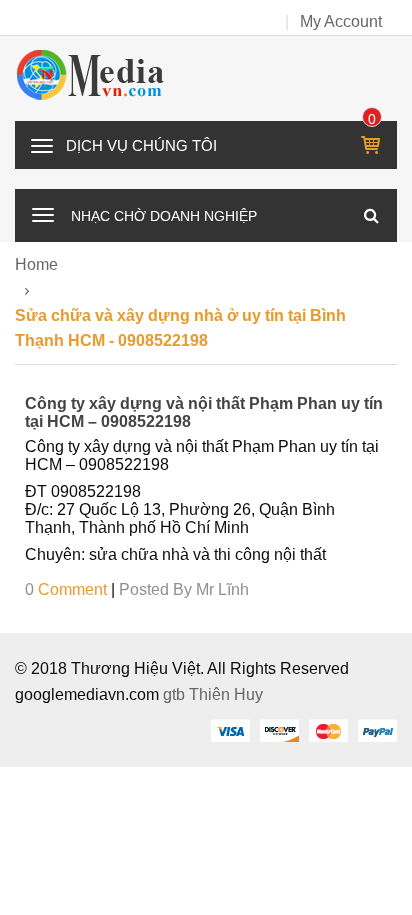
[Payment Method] (230, 730)
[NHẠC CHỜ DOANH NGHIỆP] (43, 213)
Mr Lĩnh (222, 589)
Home (36, 264)
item (372, 119)
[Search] (371, 215)
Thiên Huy (226, 694)
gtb (176, 694)
